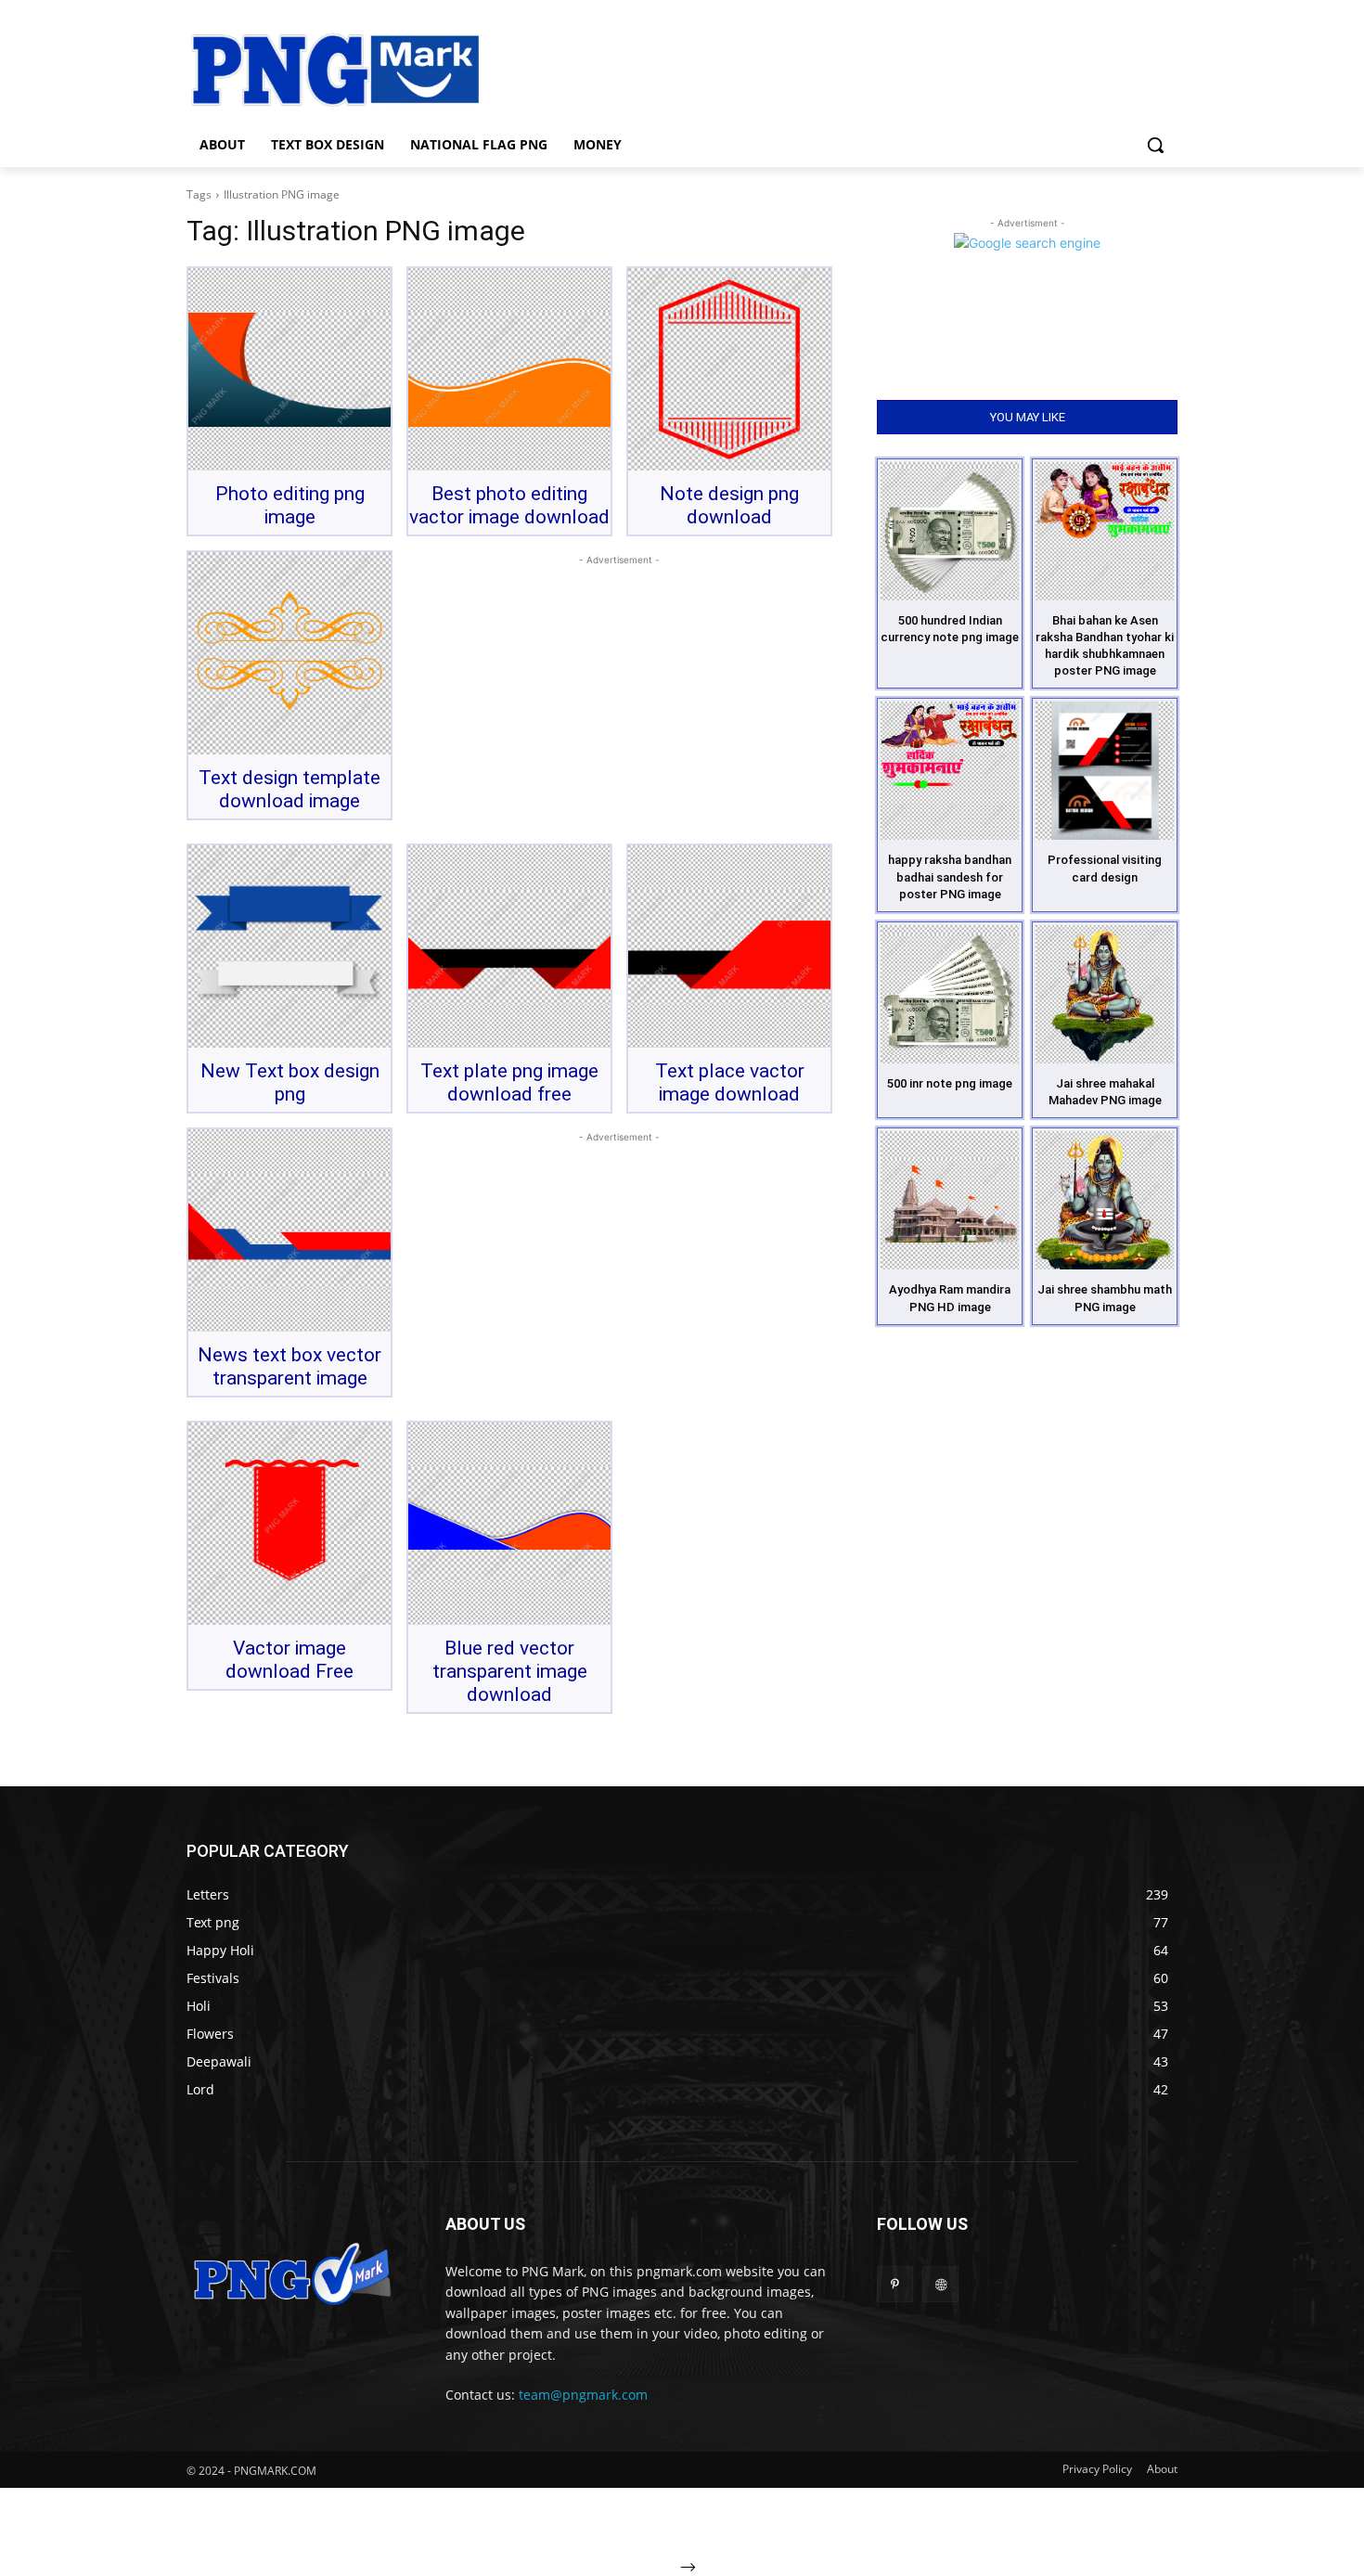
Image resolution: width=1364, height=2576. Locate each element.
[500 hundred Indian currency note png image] (950, 531)
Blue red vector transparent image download (510, 1671)
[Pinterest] (895, 2284)
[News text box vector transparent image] (290, 1230)
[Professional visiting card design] (1105, 771)
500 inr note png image (950, 1083)
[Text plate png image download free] (509, 947)
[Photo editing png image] (290, 369)
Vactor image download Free (290, 1660)
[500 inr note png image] (950, 994)
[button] (1155, 145)
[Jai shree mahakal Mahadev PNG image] (1105, 994)
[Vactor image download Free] (290, 1524)
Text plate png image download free (509, 1082)
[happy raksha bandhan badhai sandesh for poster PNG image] (950, 771)
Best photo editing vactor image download (509, 505)
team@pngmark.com (583, 2395)
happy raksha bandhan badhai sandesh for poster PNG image (950, 876)
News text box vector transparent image (290, 1366)
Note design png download (729, 505)
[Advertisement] (830, 68)
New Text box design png (290, 1082)
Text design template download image (290, 789)
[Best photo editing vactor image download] (509, 369)
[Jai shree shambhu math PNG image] (1105, 1200)
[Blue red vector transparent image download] (509, 1524)
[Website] (940, 2284)
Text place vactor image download (730, 1082)
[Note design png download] (729, 369)
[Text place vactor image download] (729, 947)
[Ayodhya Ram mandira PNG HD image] (950, 1200)
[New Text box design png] (290, 947)
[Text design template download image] (290, 653)
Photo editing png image (290, 505)
